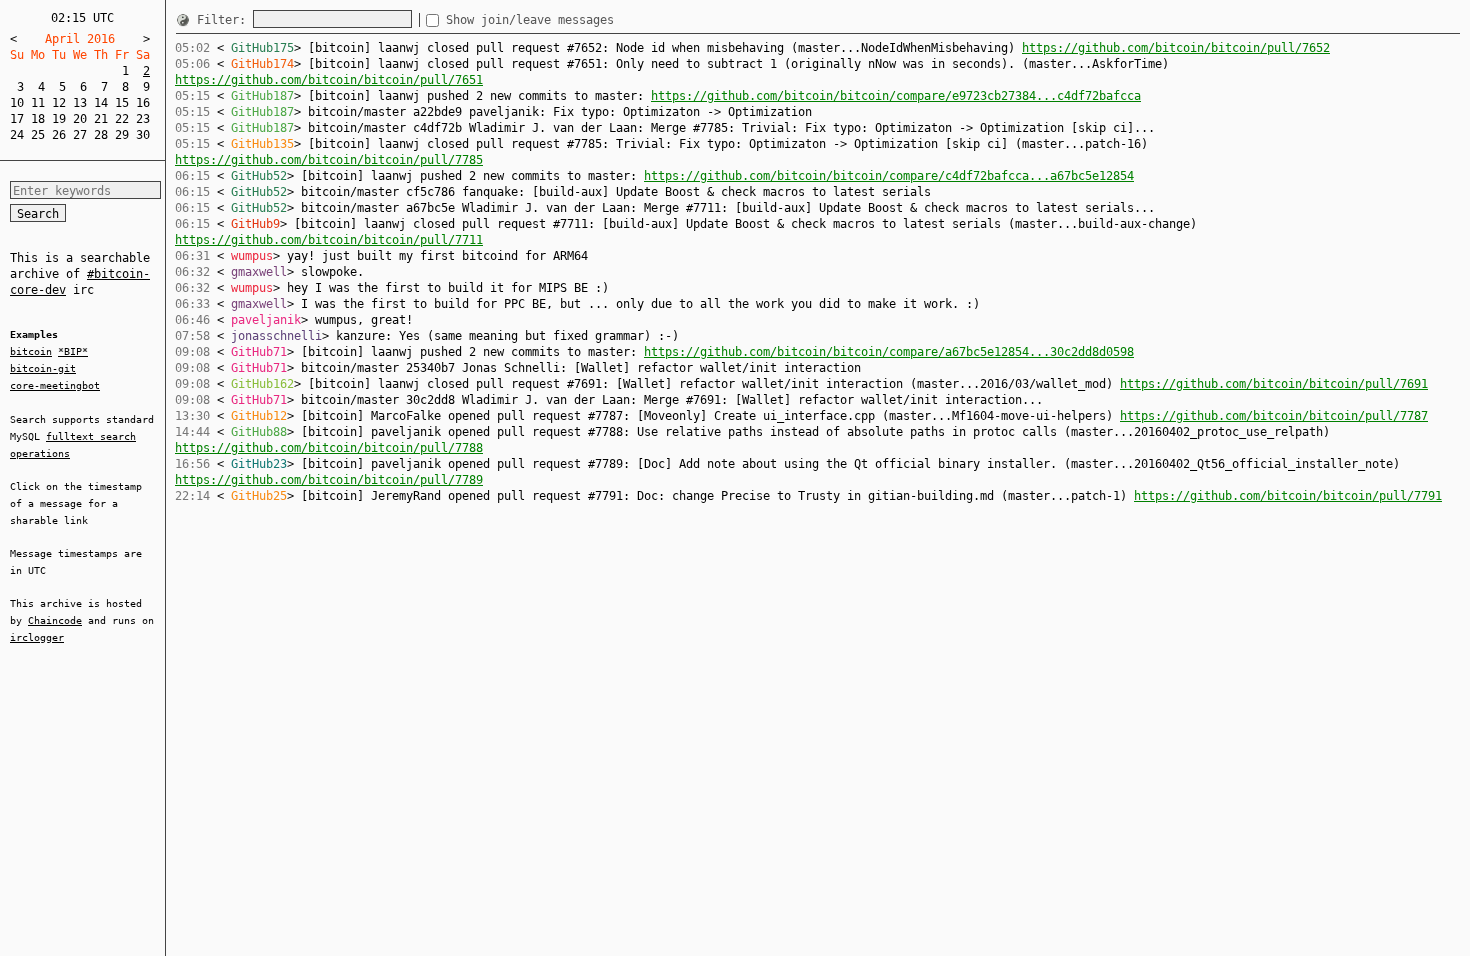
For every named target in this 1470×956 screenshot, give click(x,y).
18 (38, 119)
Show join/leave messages (530, 20)
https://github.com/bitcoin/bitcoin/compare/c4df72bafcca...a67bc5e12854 (889, 176)
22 (122, 119)
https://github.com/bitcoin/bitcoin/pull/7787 (1274, 416)
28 (101, 135)
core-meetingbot (55, 385)
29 (122, 135)
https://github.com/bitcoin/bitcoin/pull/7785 (329, 160)
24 (17, 135)
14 (101, 103)
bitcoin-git (43, 368)
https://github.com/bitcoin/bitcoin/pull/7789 (329, 480)
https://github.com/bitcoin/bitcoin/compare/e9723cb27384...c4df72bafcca (896, 96)
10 (17, 103)
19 (59, 119)
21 (101, 119)
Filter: (225, 20)
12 (59, 103)
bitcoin (31, 351)
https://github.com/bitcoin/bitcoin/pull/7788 (329, 448)
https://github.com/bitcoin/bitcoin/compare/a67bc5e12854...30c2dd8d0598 (889, 352)
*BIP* (73, 351)
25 (38, 135)
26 (59, 135)
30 (143, 135)
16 (143, 103)
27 (80, 135)
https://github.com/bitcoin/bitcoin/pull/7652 (1176, 48)
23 (143, 119)
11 (38, 103)
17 (17, 119)
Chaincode (55, 620)
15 (122, 103)
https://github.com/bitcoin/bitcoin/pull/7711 (329, 240)
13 (80, 103)
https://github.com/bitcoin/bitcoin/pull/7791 (1288, 496)
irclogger (37, 637)
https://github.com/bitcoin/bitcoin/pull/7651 (329, 80)
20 (80, 119)
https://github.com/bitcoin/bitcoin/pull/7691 (1274, 384)
